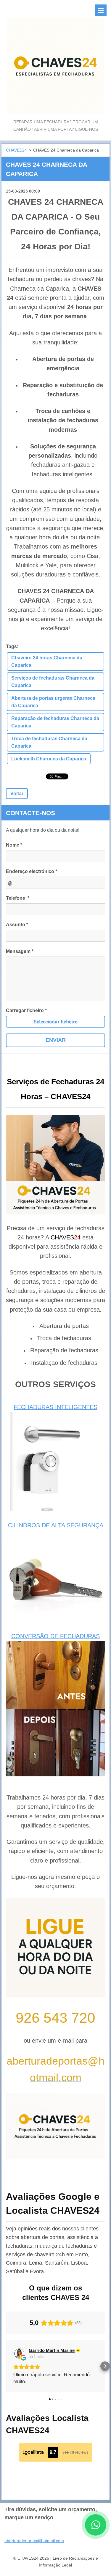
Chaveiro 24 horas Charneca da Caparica (47, 661)
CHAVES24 (16, 150)
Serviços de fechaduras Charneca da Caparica (53, 682)
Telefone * (18, 898)
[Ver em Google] (19, 2353)
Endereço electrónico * (32, 871)
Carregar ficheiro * (26, 1010)
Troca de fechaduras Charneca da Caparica (49, 742)
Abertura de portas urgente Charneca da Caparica (53, 702)
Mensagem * (20, 951)
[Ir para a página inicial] (55, 59)
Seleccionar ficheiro (56, 1021)
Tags (11, 646)
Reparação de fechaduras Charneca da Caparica (55, 722)
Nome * (14, 845)
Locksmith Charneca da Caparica (49, 759)
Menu (101, 10)
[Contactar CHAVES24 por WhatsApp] (96, 2534)
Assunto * (17, 925)
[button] (6, 2366)
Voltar (17, 794)
